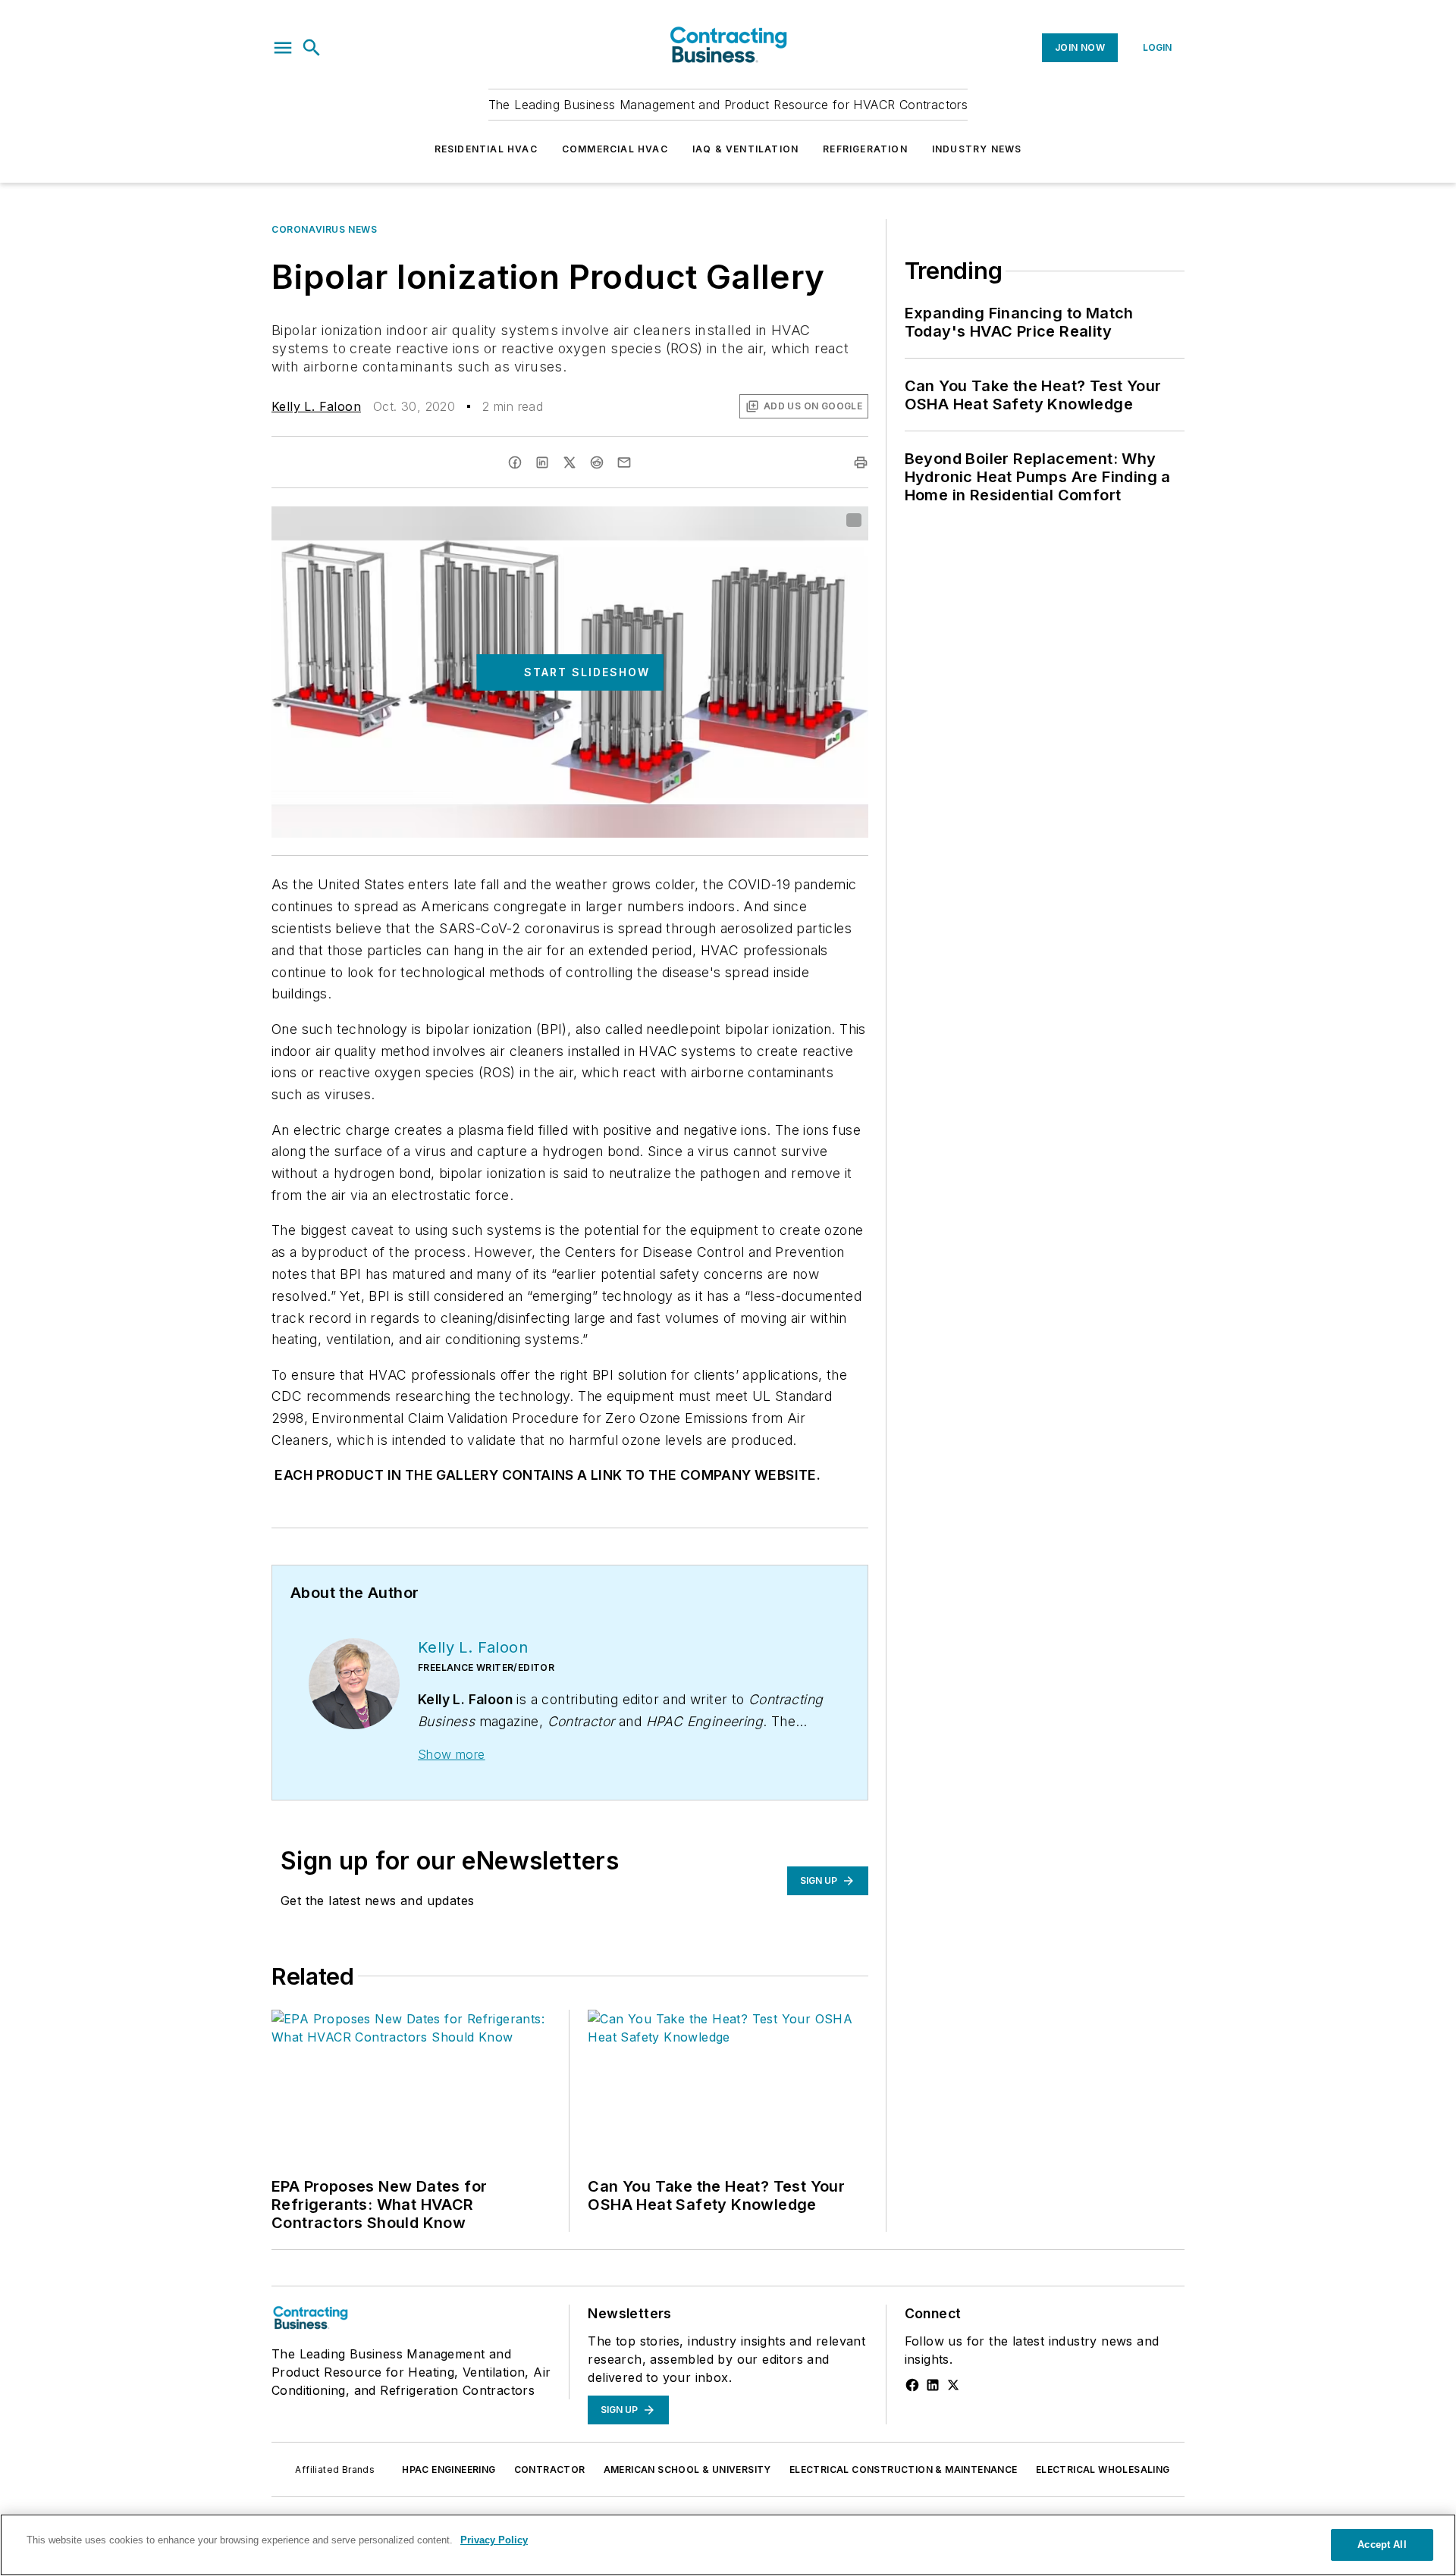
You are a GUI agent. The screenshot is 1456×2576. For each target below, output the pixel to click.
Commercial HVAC (615, 149)
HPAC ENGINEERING (449, 2469)
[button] (283, 48)
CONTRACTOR (550, 2469)
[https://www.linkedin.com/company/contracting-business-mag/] (933, 2385)
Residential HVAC (486, 149)
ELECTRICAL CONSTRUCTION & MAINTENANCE (904, 2469)
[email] (624, 462)
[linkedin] (542, 462)
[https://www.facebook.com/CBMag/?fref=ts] (912, 2385)
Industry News (977, 149)
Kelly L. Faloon (316, 406)
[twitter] (570, 462)
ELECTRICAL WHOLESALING (1103, 2469)
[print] (861, 462)
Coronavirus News (325, 229)
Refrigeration (865, 149)
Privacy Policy (494, 2540)
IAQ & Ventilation (745, 149)
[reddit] (597, 462)
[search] (312, 48)
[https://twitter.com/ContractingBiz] (953, 2385)
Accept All (1382, 2545)
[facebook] (515, 462)
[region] (728, 2545)
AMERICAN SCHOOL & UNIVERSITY (687, 2469)
